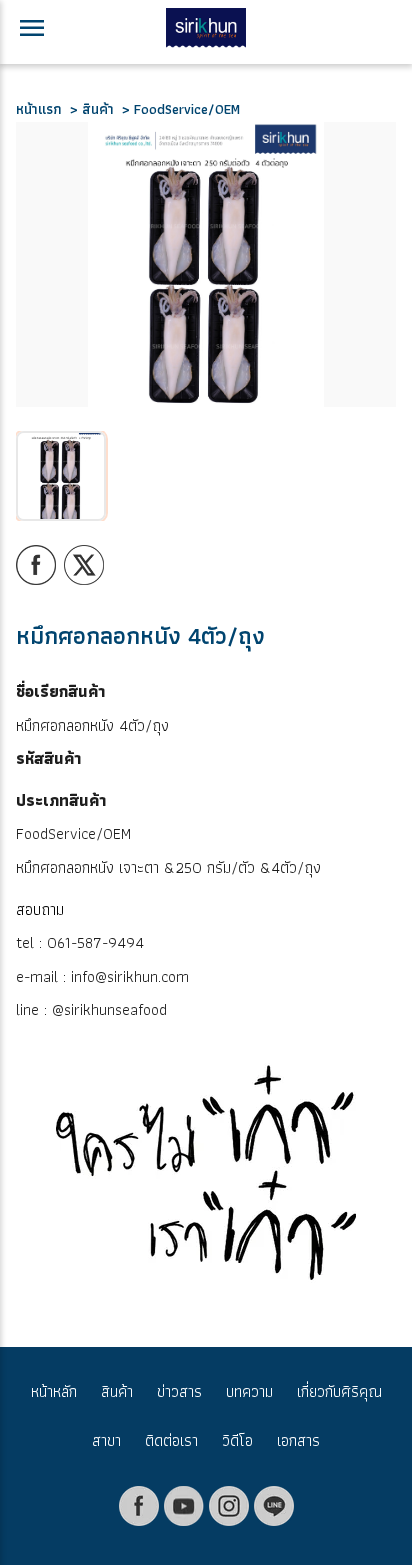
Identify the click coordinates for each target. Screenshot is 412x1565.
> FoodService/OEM (177, 109)
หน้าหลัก (54, 1391)
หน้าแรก (43, 109)
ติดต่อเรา (171, 1440)
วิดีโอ (237, 1440)
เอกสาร (298, 1440)
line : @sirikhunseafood (91, 1009)
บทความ (249, 1391)
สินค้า (117, 1391)
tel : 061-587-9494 (80, 942)
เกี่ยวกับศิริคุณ (339, 1391)
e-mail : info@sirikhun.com (102, 976)
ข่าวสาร (179, 1391)
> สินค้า (92, 109)
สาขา (106, 1440)
